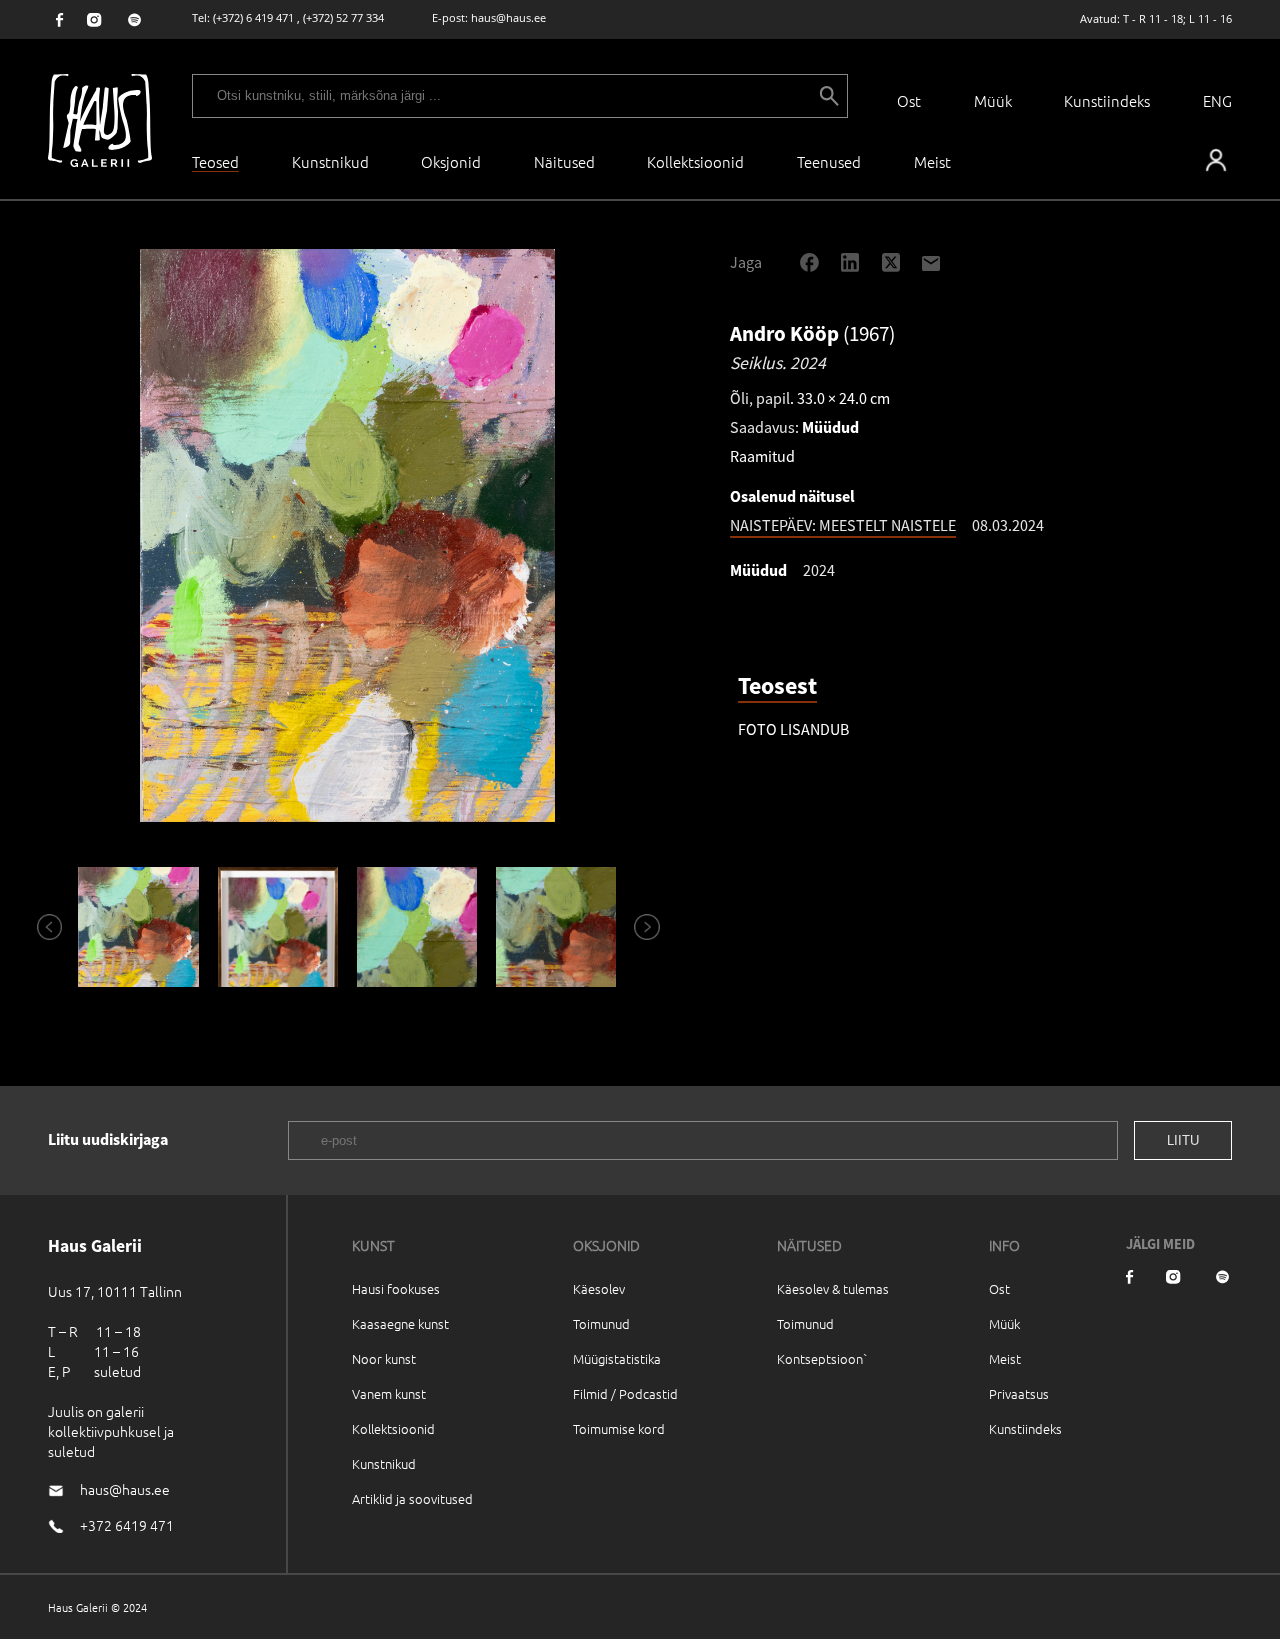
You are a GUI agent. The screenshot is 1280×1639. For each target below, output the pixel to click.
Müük (993, 100)
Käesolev (599, 1288)
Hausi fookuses (396, 1288)
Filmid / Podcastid (625, 1393)
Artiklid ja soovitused (412, 1498)
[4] (556, 927)
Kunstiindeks (1107, 100)
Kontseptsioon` (822, 1358)
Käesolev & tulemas (833, 1288)
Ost (909, 100)
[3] (416, 927)
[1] (138, 927)
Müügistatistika (617, 1358)
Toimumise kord (619, 1428)
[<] (41, 927)
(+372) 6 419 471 (253, 17)
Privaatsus (1019, 1393)
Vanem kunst (389, 1393)
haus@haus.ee (508, 17)
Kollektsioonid (695, 161)
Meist (1005, 1358)
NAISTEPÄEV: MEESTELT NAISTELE (843, 525)
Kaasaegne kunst (400, 1323)
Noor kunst (384, 1358)
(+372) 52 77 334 (343, 17)
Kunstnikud (330, 161)
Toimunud (601, 1323)
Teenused (829, 161)
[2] (277, 927)
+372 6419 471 (127, 1525)
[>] (638, 927)
